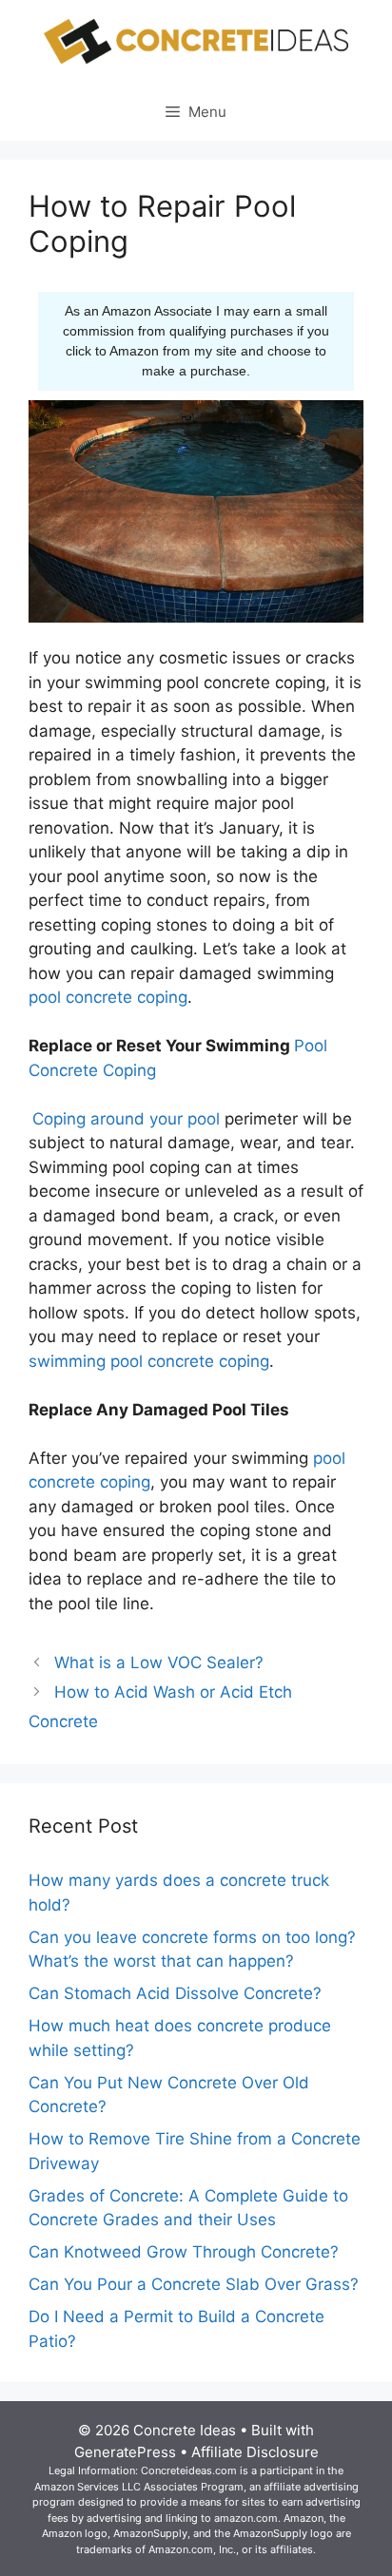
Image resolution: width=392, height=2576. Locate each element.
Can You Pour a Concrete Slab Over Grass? (194, 2284)
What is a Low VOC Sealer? (159, 1663)
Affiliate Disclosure (255, 2452)
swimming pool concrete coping (149, 1361)
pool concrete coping (108, 997)
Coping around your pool (126, 1119)
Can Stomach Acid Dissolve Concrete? (175, 1993)
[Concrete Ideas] (196, 41)
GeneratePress (125, 2452)
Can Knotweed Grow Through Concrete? (184, 2252)
